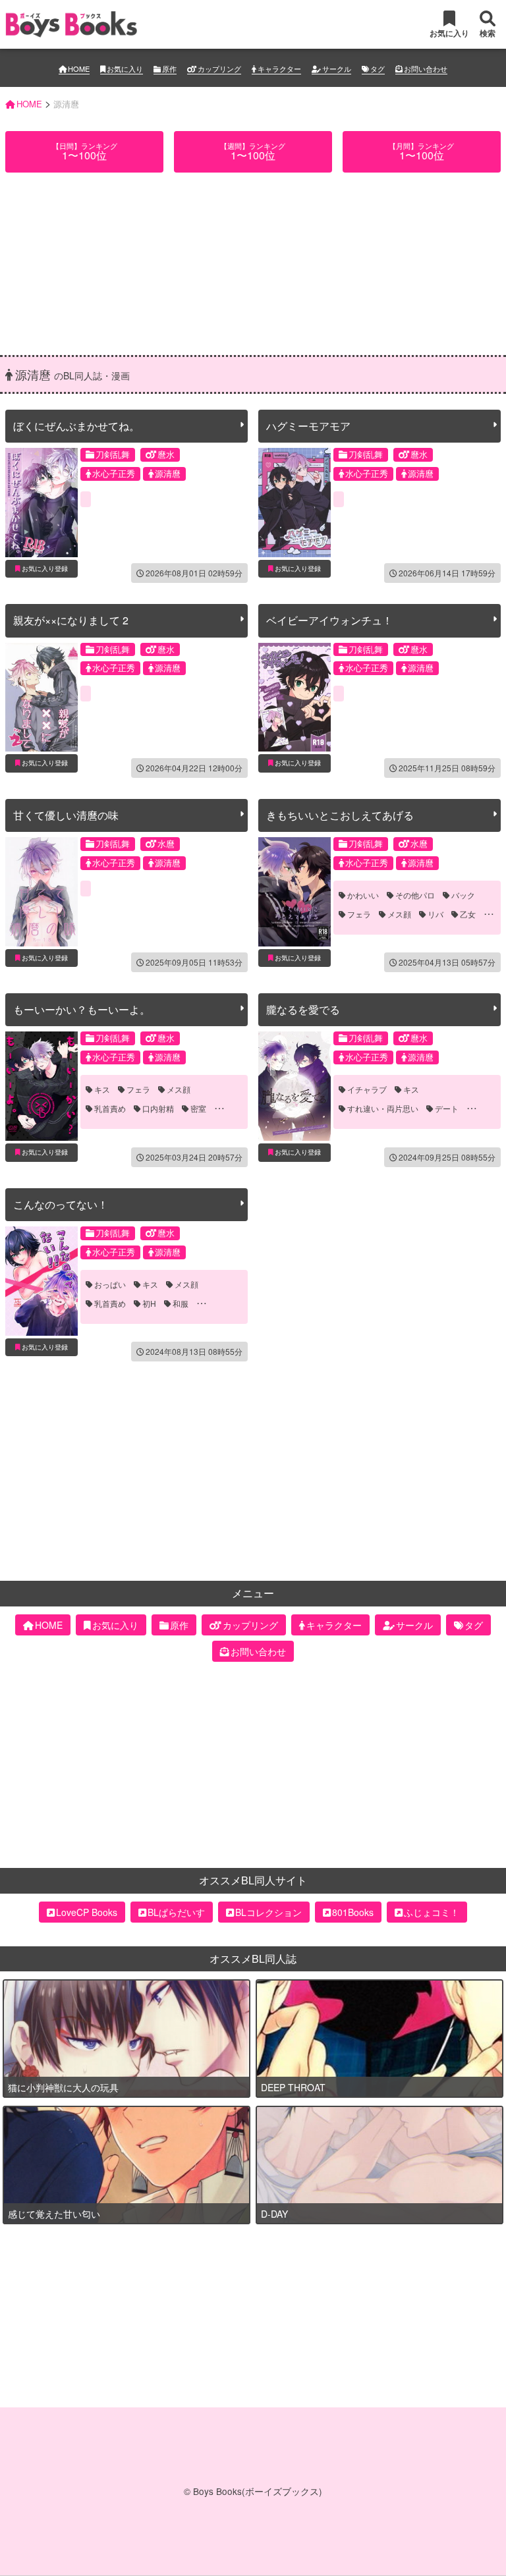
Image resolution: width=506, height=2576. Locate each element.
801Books (353, 2044)
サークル (337, 69)
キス (102, 1089)
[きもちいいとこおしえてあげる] (295, 892)
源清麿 (168, 473)
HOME (79, 69)
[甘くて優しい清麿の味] (42, 892)
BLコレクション (268, 2044)
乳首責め (110, 1109)
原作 (169, 69)
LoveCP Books (87, 2044)
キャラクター (279, 69)
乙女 (468, 914)
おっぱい (110, 1284)
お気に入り (125, 69)
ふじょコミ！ (432, 2044)
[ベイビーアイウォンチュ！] (295, 698)
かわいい (363, 895)
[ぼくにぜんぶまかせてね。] (42, 503)
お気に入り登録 (45, 568)
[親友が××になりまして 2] (42, 698)
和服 (181, 1303)
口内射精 (158, 1109)
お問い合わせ (426, 69)
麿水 (166, 454)
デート (447, 1109)
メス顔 (399, 914)
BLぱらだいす (176, 2044)
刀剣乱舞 (113, 454)
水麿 (166, 843)
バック (463, 895)
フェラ (359, 914)
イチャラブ (367, 1089)
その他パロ (415, 895)
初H (149, 1303)
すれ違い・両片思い (383, 1109)
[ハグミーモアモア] (295, 503)
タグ (378, 69)
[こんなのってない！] (42, 1281)
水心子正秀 (114, 473)
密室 (198, 1109)
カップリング (219, 69)
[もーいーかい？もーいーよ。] (42, 1086)
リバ (436, 914)
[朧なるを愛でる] (295, 1086)
